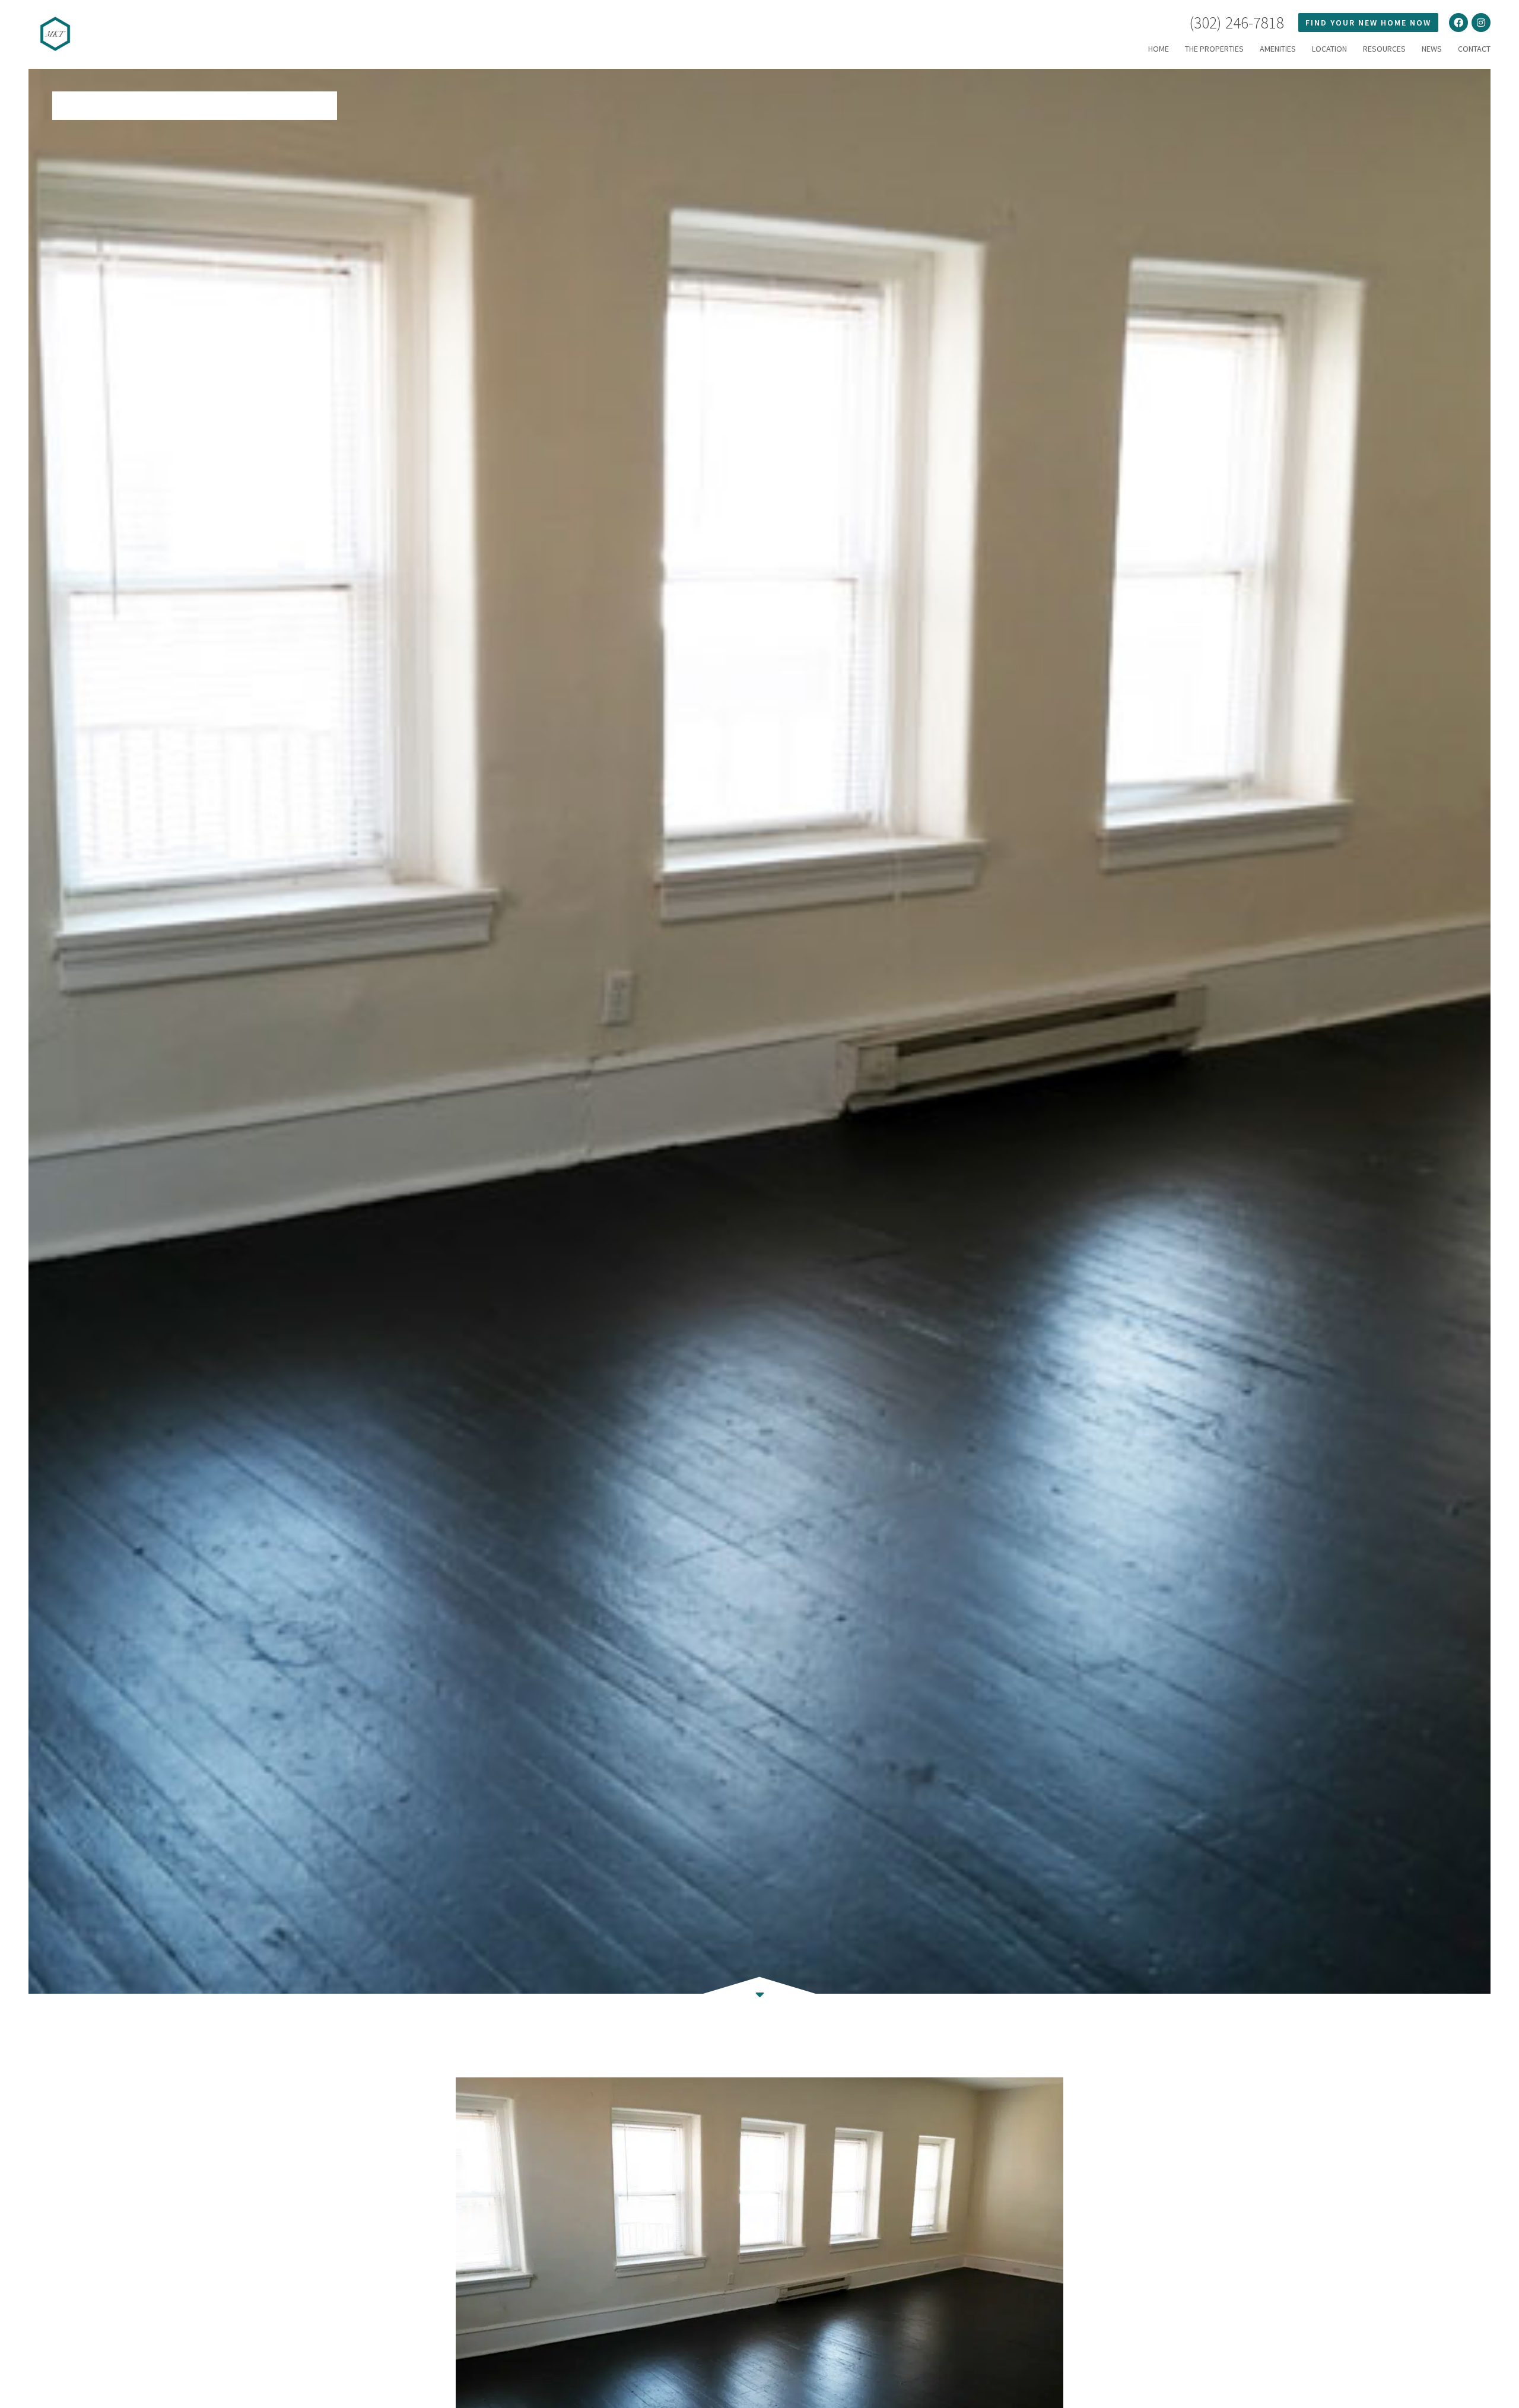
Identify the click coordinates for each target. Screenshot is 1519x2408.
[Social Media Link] (1458, 23)
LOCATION (1329, 49)
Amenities (1278, 49)
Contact (1474, 49)
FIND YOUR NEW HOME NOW (1368, 23)
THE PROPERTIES (1214, 49)
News (1432, 49)
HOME (1159, 49)
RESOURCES (1384, 49)
